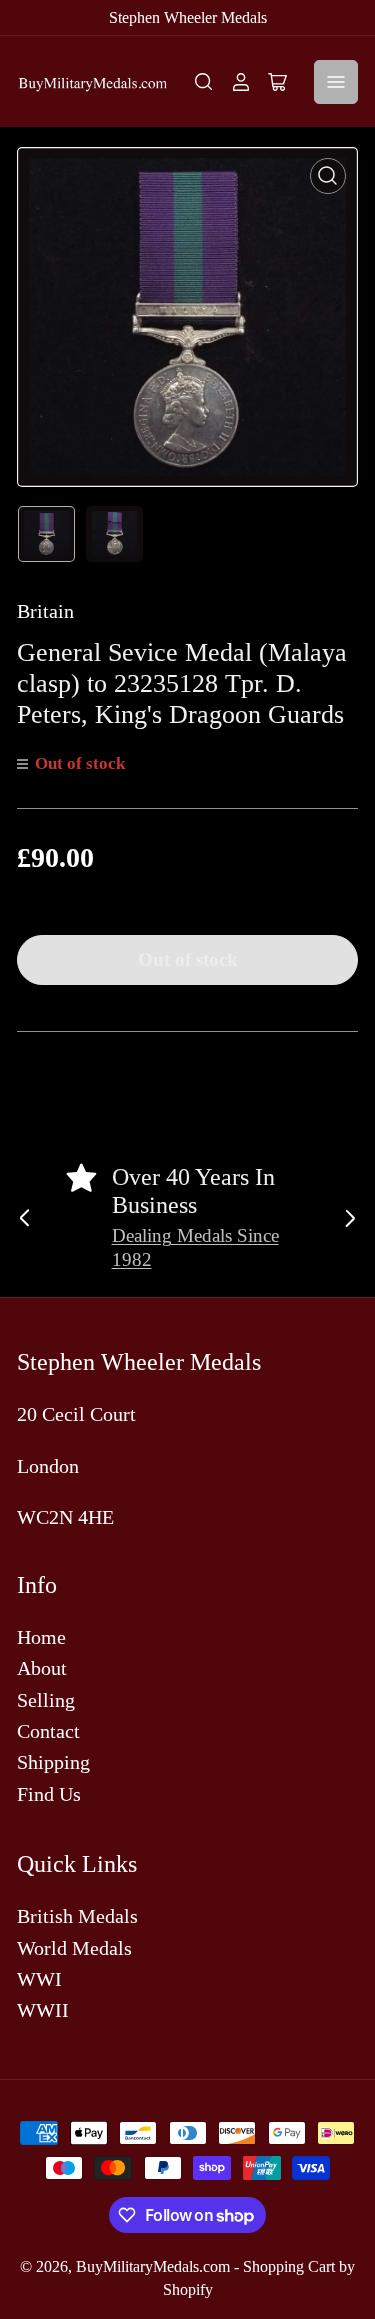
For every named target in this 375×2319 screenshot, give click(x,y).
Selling (46, 1700)
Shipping (53, 1762)
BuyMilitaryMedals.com (153, 2266)
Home (41, 1637)
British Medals (77, 1916)
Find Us (49, 1794)
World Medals (74, 1948)
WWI (39, 1979)
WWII (43, 2010)
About (42, 1668)
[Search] (204, 82)
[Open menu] (336, 82)
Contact (48, 1731)
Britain (45, 611)
